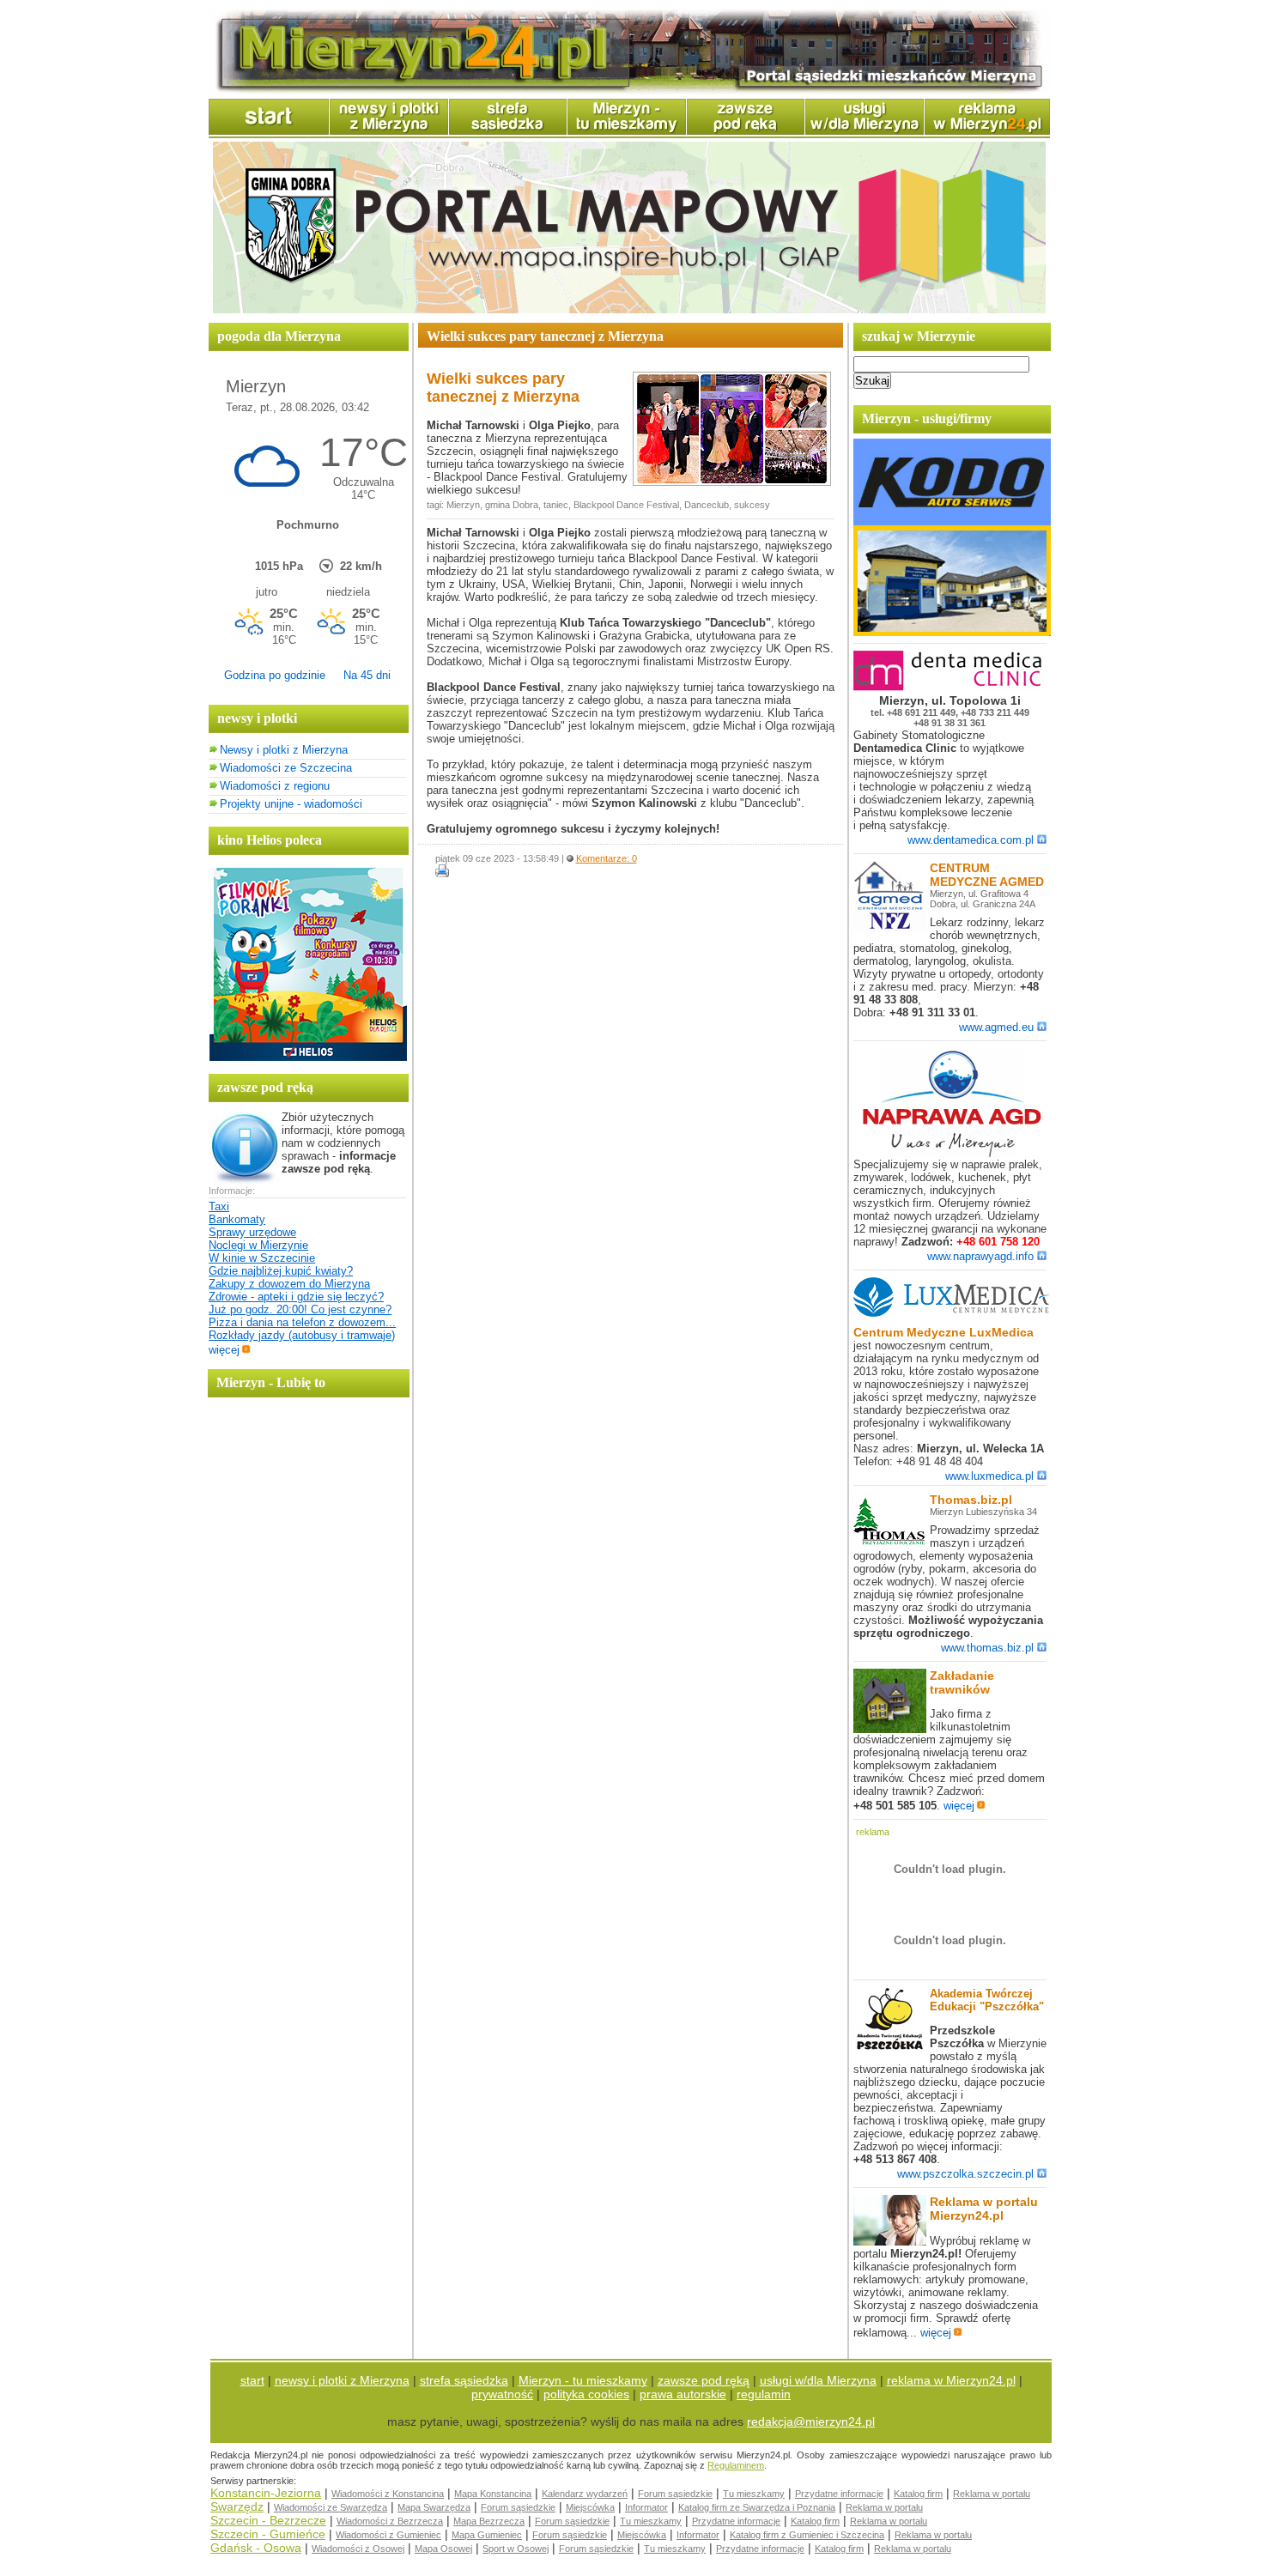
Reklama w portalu (992, 2494)
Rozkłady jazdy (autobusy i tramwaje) (302, 1335)
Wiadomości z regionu (275, 786)
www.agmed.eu (996, 1027)
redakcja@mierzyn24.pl (811, 2421)
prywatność (502, 2394)
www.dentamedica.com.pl (971, 840)
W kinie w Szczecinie (262, 1258)
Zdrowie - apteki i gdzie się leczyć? (296, 1297)
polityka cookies (586, 2394)
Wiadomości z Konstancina (388, 2494)
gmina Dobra (512, 505)
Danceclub (707, 505)
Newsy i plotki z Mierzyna (284, 750)
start (252, 2380)
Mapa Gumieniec (487, 2535)
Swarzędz (237, 2506)
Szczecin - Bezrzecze (268, 2520)
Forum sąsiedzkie (675, 2494)
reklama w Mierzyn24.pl (951, 2380)
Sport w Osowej (516, 2549)
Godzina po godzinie (275, 675)
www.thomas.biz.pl (987, 1648)
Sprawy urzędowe (252, 1232)
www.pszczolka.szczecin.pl (965, 2174)
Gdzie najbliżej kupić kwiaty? (281, 1271)
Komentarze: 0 (607, 858)
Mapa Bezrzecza (489, 2521)
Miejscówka (590, 2507)
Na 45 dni (367, 675)
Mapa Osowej (443, 2549)
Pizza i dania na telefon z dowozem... (302, 1322)
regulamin (764, 2394)
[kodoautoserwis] (952, 632)
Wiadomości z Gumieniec (388, 2535)
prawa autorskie (683, 2394)
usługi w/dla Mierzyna (818, 2380)
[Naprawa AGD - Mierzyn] (952, 1154)
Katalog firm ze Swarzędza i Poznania (757, 2507)
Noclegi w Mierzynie (258, 1245)
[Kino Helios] (308, 1057)
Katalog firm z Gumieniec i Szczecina (807, 2535)
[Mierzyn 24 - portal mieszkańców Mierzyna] (629, 91)
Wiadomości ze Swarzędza (331, 2507)
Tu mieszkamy (754, 2494)
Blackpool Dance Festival (626, 505)
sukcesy (752, 505)
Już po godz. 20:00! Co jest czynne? (300, 1309)
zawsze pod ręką (704, 2380)
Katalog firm (918, 2494)
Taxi (219, 1206)
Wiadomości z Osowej (358, 2549)
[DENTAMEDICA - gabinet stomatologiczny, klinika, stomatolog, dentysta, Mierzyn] (952, 687)
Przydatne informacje (839, 2494)
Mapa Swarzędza (434, 2507)
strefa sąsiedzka (464, 2380)
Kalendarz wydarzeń (585, 2494)
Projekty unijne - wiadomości (291, 804)
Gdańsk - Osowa (256, 2548)
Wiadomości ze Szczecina (286, 768)
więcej (224, 1350)
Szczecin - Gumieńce (268, 2534)
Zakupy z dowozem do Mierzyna (289, 1284)
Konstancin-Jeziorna (266, 2493)
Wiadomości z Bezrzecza (390, 2521)
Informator (646, 2507)
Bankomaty (237, 1219)
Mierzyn (463, 505)
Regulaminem (736, 2465)
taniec (556, 505)
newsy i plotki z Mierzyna (342, 2380)
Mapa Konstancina (493, 2494)
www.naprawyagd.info (980, 1256)
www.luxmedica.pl (989, 1476)
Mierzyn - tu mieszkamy (583, 2380)
